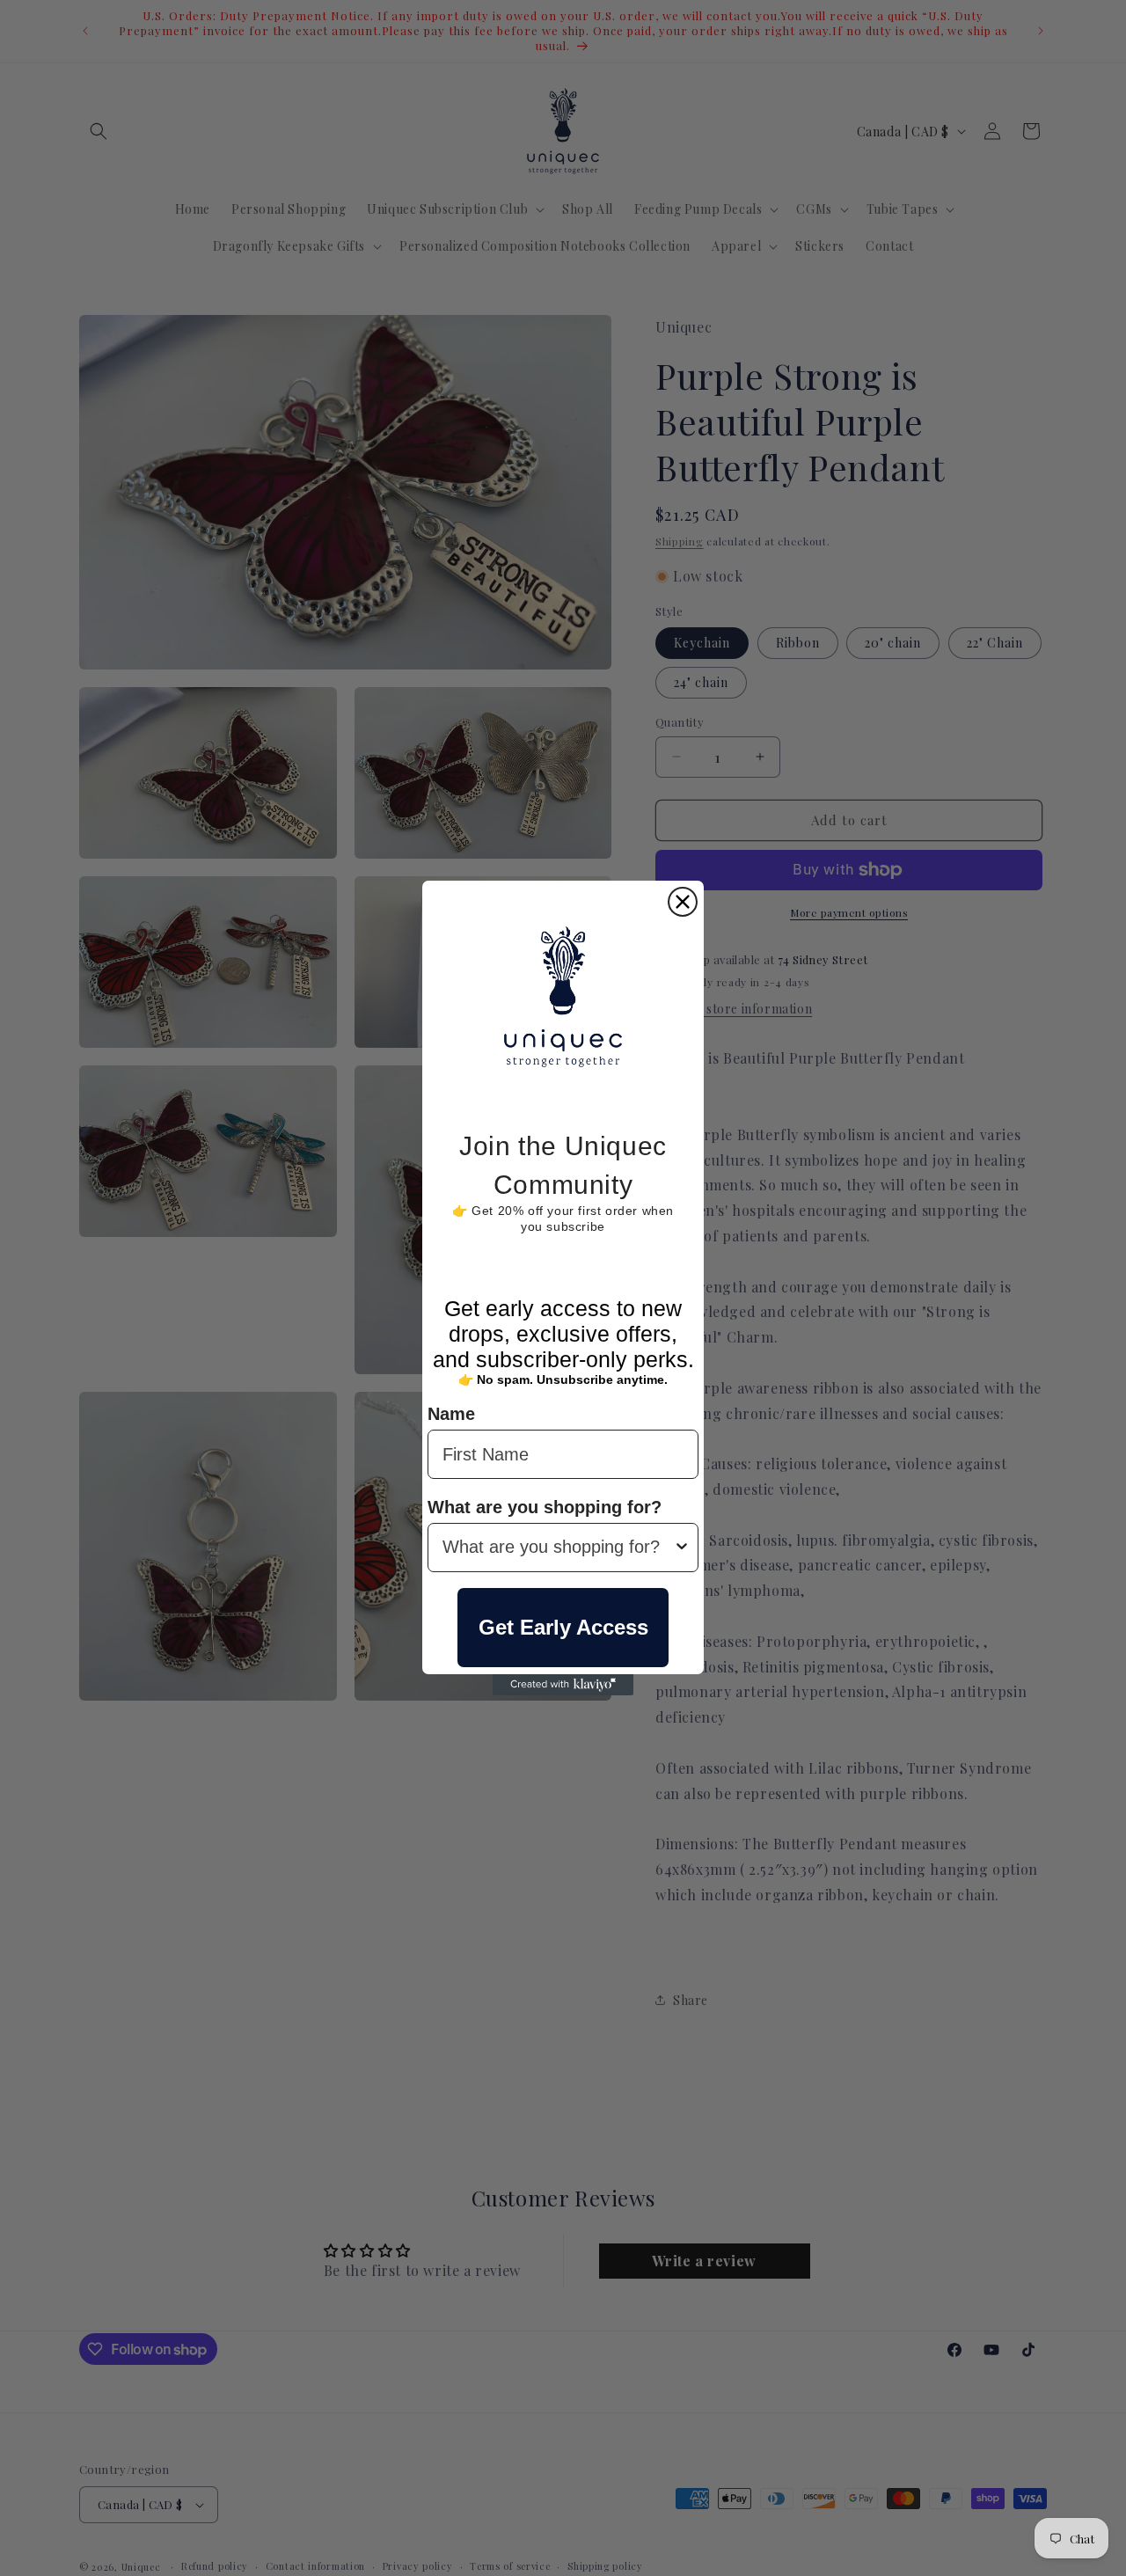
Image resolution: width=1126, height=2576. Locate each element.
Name (451, 1415)
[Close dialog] (683, 902)
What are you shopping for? (545, 1507)
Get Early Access (563, 1627)
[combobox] (558, 1548)
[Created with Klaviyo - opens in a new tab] (563, 1685)
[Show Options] (682, 1548)
